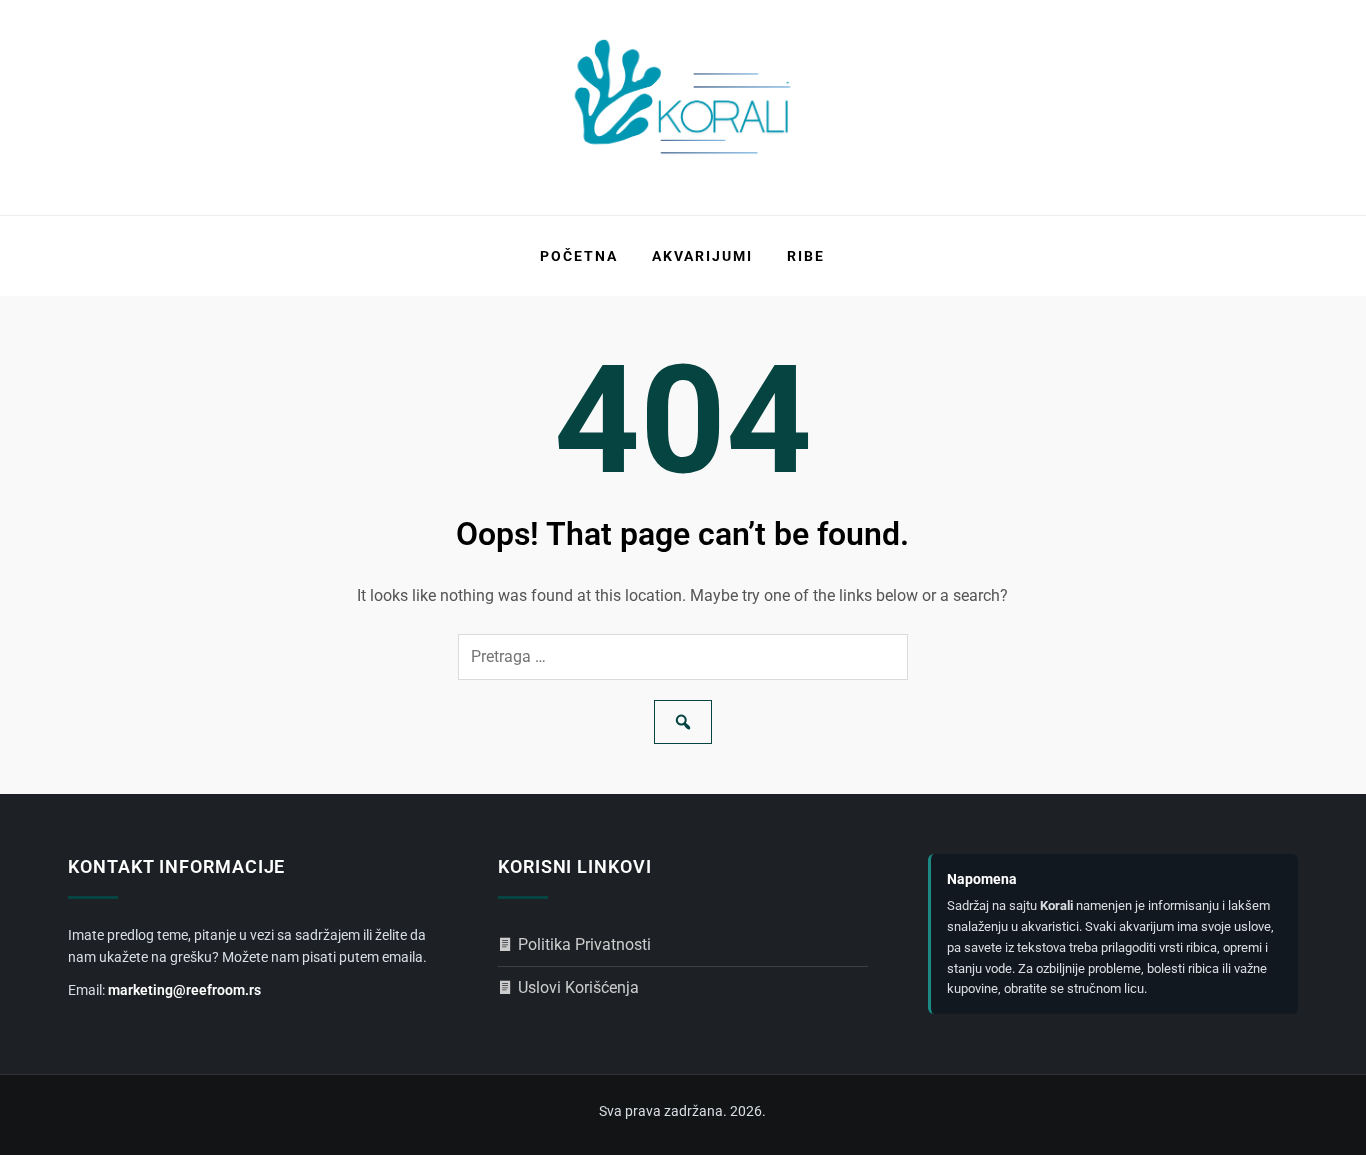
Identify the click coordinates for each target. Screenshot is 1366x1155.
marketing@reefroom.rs (184, 990)
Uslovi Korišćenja (578, 987)
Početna (579, 256)
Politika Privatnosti (584, 944)
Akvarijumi (702, 256)
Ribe (806, 256)
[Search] (683, 722)
